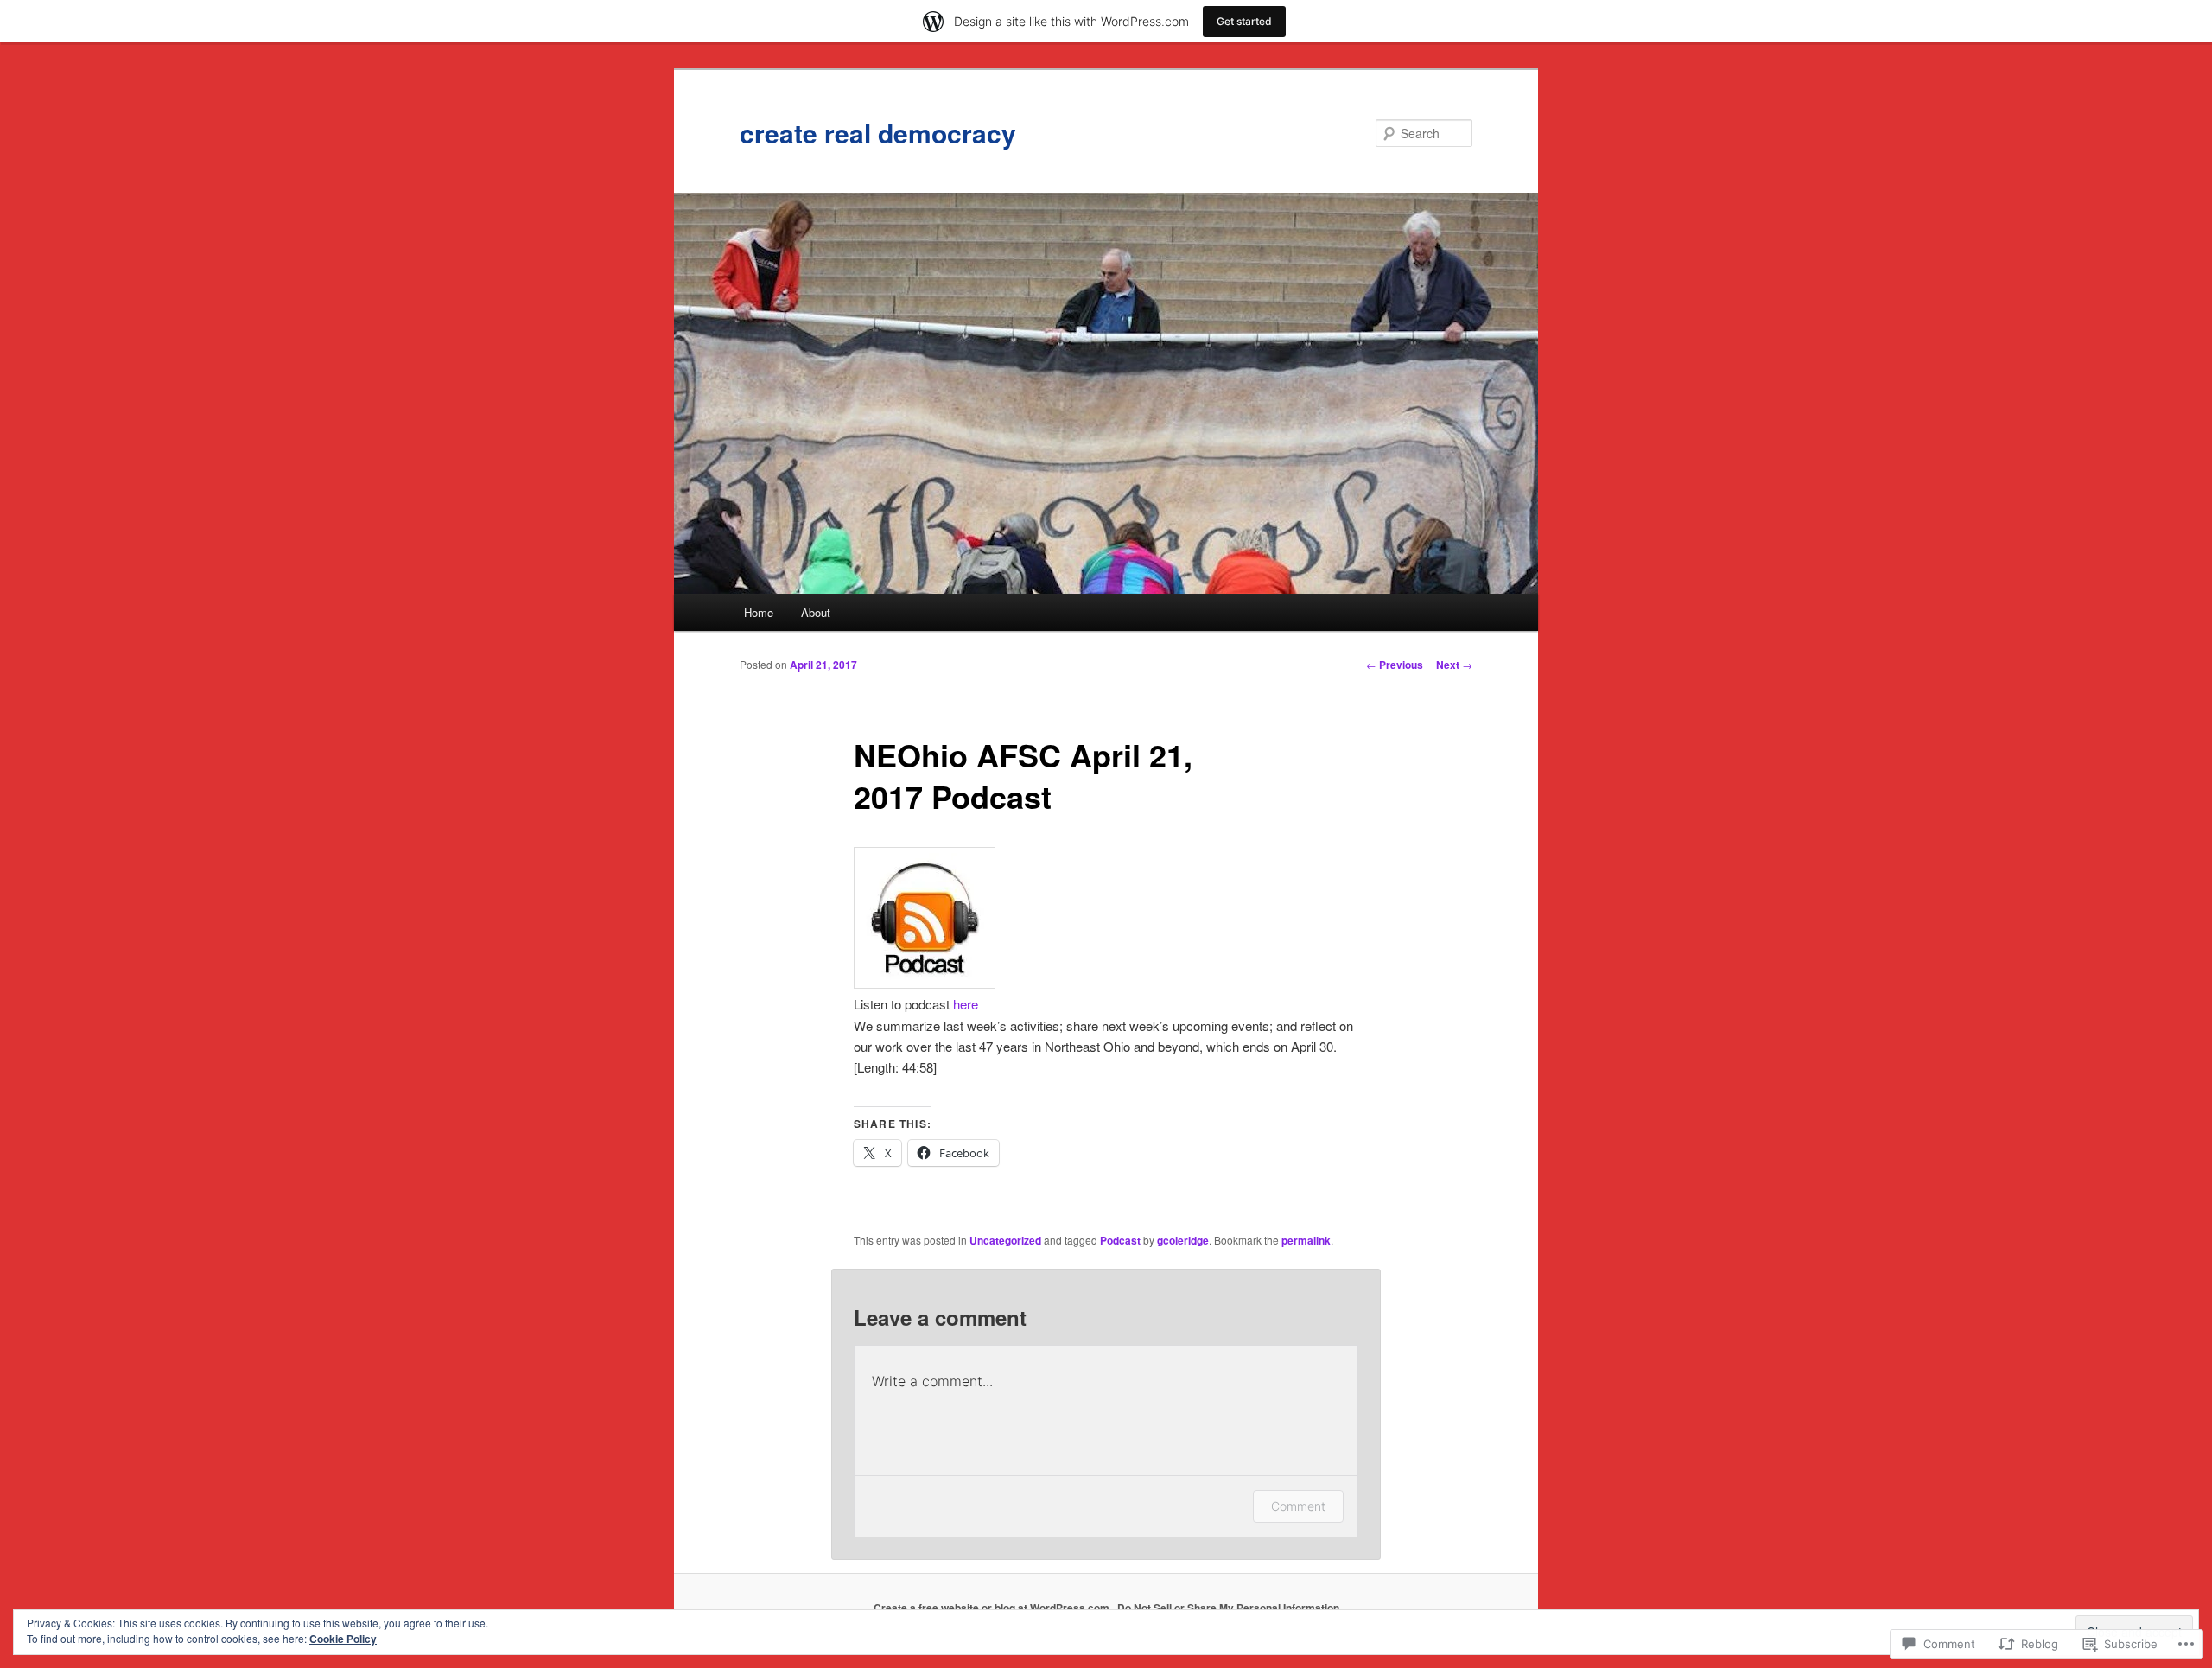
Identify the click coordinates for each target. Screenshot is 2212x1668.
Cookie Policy (343, 1639)
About (816, 612)
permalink (1306, 1240)
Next (1454, 665)
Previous (1395, 665)
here (966, 1004)
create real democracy (878, 133)
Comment (1298, 1506)
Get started (1244, 21)
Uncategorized (1005, 1240)
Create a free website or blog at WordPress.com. (993, 1608)
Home (759, 612)
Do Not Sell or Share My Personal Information (1228, 1608)
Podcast (1120, 1240)
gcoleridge (1183, 1240)
